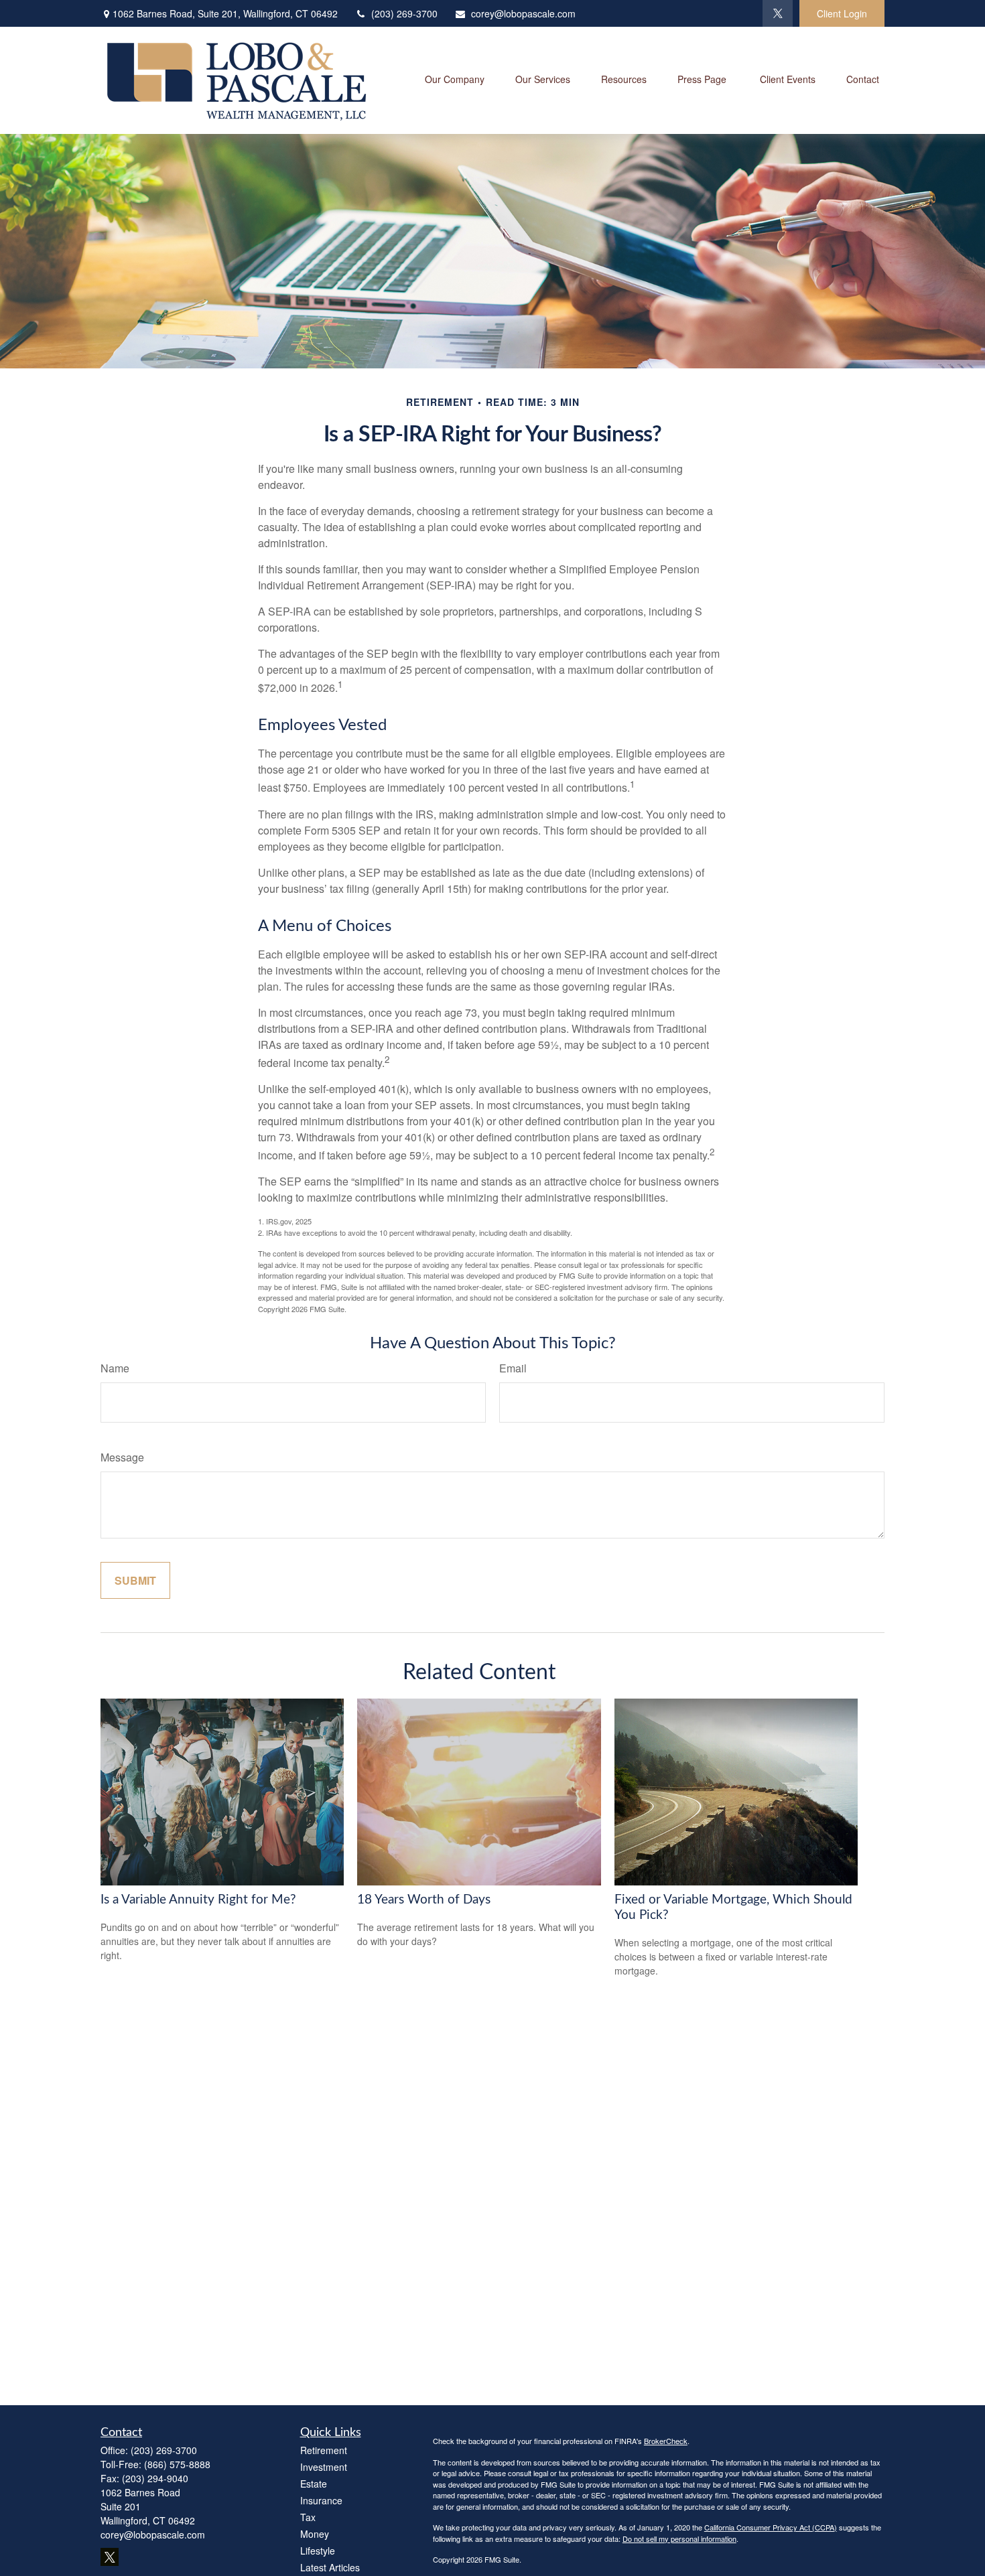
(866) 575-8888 (177, 2464)
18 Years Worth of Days (424, 1900)
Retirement (324, 2450)
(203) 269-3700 (404, 13)
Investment (324, 2467)
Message (122, 1457)
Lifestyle (318, 2551)
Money (315, 2534)
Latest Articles (330, 2567)
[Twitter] (778, 13)
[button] (455, 80)
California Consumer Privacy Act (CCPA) (771, 2527)
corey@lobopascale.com (523, 13)
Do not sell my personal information (679, 2538)
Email (513, 1368)
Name (115, 1368)
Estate (314, 2484)
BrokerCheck (666, 2441)
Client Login (842, 13)
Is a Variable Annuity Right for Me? (198, 1900)
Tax (308, 2517)
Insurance (321, 2500)
